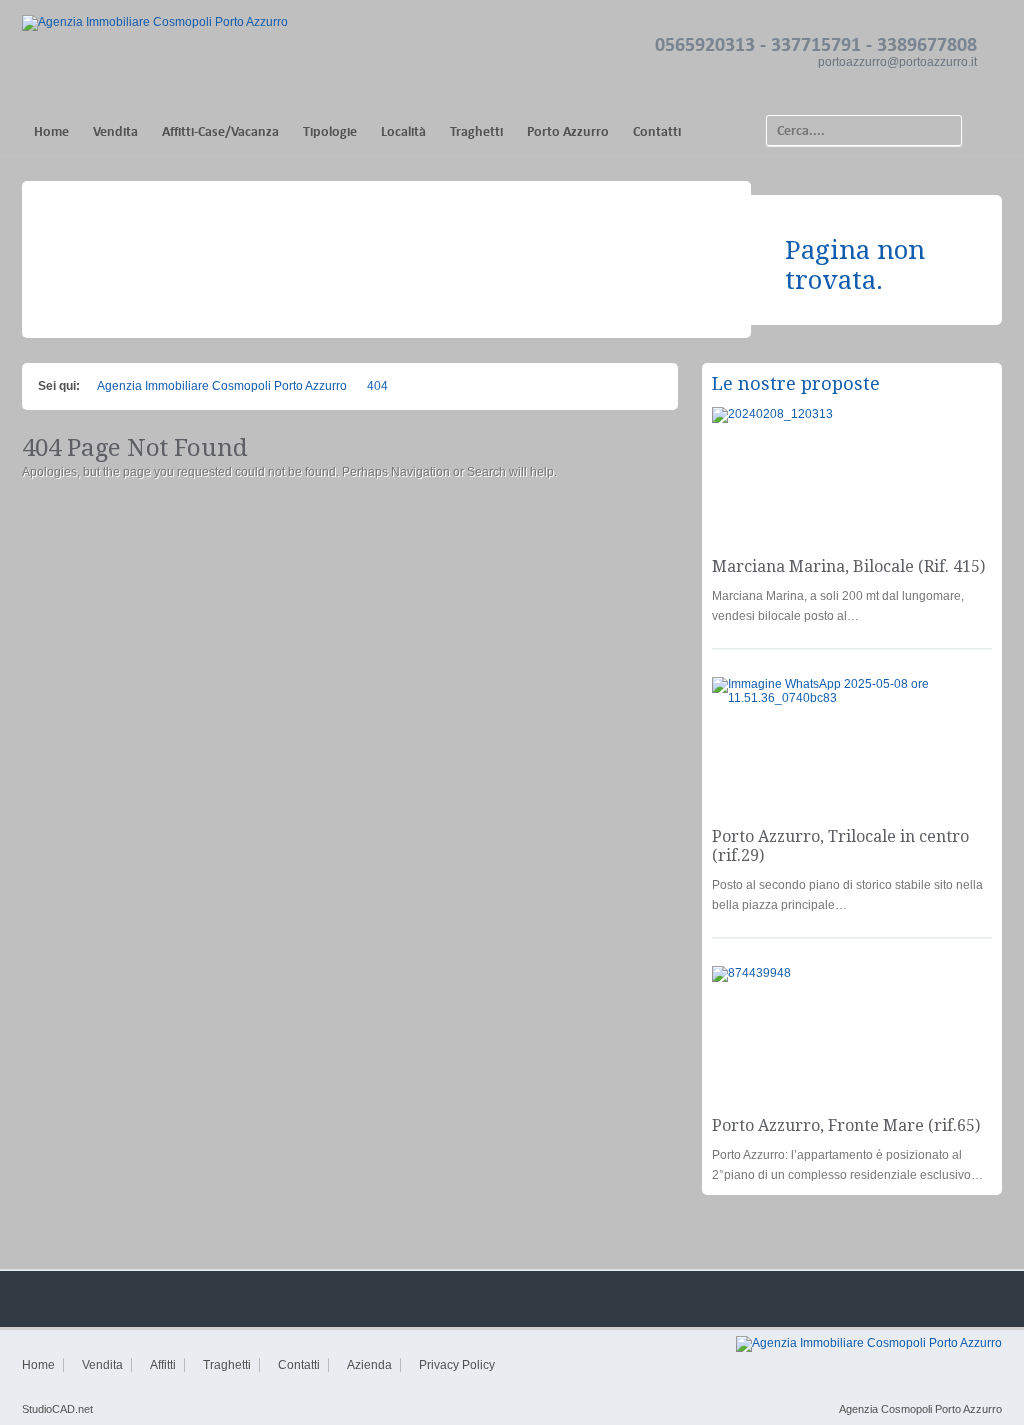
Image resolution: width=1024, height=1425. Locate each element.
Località (403, 131)
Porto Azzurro (568, 131)
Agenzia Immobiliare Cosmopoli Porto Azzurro (222, 386)
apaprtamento (942, 985)
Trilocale (955, 696)
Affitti (163, 1365)
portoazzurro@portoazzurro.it (897, 62)
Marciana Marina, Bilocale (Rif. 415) (848, 566)
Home (51, 131)
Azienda (369, 1365)
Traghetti (476, 131)
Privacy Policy (457, 1365)
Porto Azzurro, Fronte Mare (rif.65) (846, 1125)
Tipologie (330, 131)
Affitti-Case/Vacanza (220, 131)
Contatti (657, 131)
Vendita (115, 131)
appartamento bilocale (923, 426)
